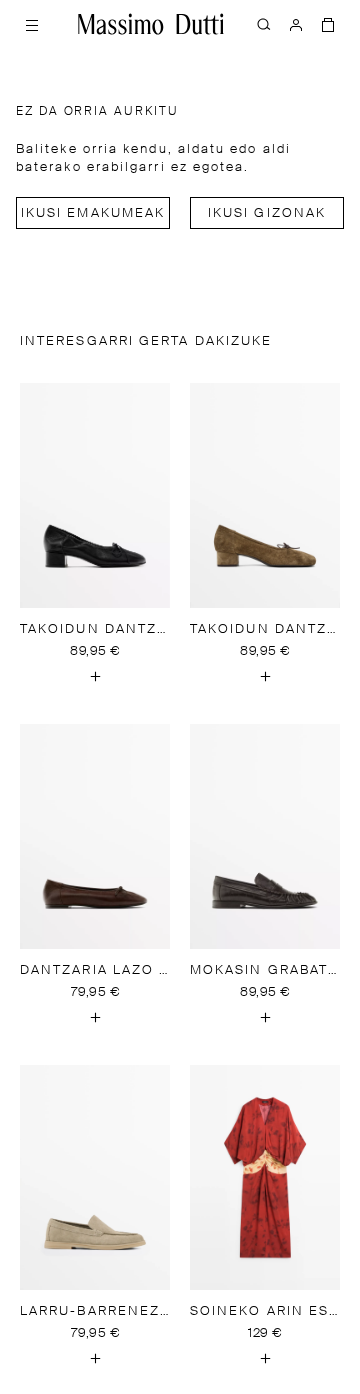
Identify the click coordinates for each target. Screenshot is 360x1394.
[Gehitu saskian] (95, 676)
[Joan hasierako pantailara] (151, 24)
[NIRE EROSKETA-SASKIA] (328, 24)
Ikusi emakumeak (93, 213)
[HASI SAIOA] (296, 24)
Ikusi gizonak (267, 213)
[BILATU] (264, 24)
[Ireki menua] (32, 24)
